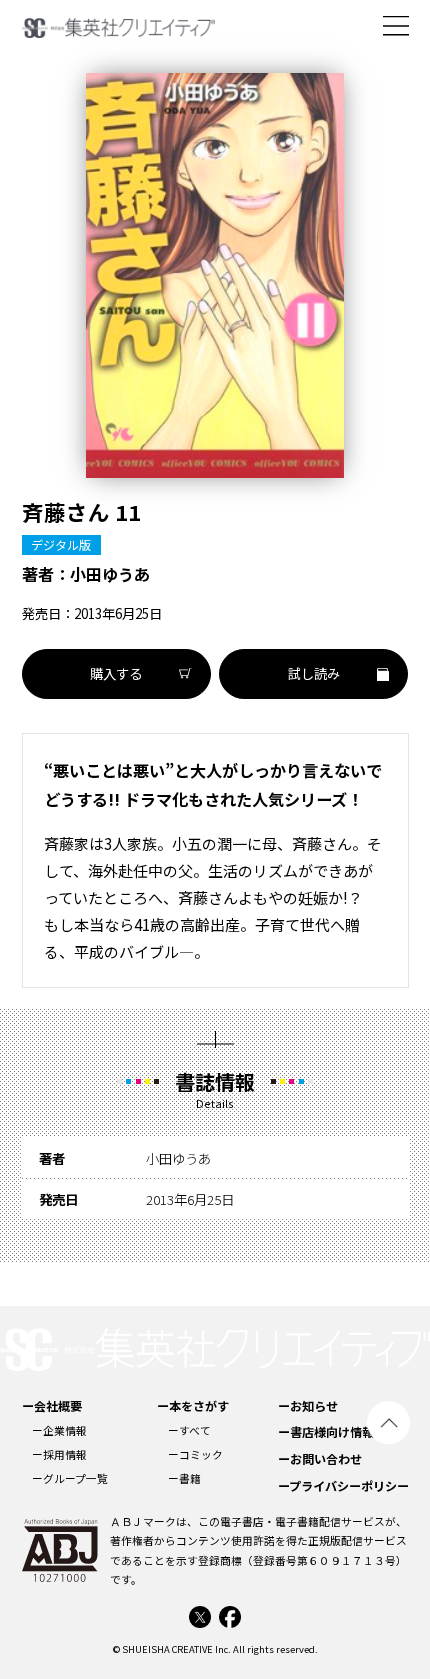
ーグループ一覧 (70, 1478)
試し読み (314, 673)
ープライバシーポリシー (343, 1485)
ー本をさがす (193, 1405)
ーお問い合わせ (320, 1458)
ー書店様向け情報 (326, 1431)
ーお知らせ (308, 1405)
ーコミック (195, 1454)
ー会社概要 (52, 1405)
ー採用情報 (59, 1454)
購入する (116, 673)
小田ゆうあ (110, 574)
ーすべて (189, 1430)
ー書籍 (184, 1478)
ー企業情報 (59, 1430)
